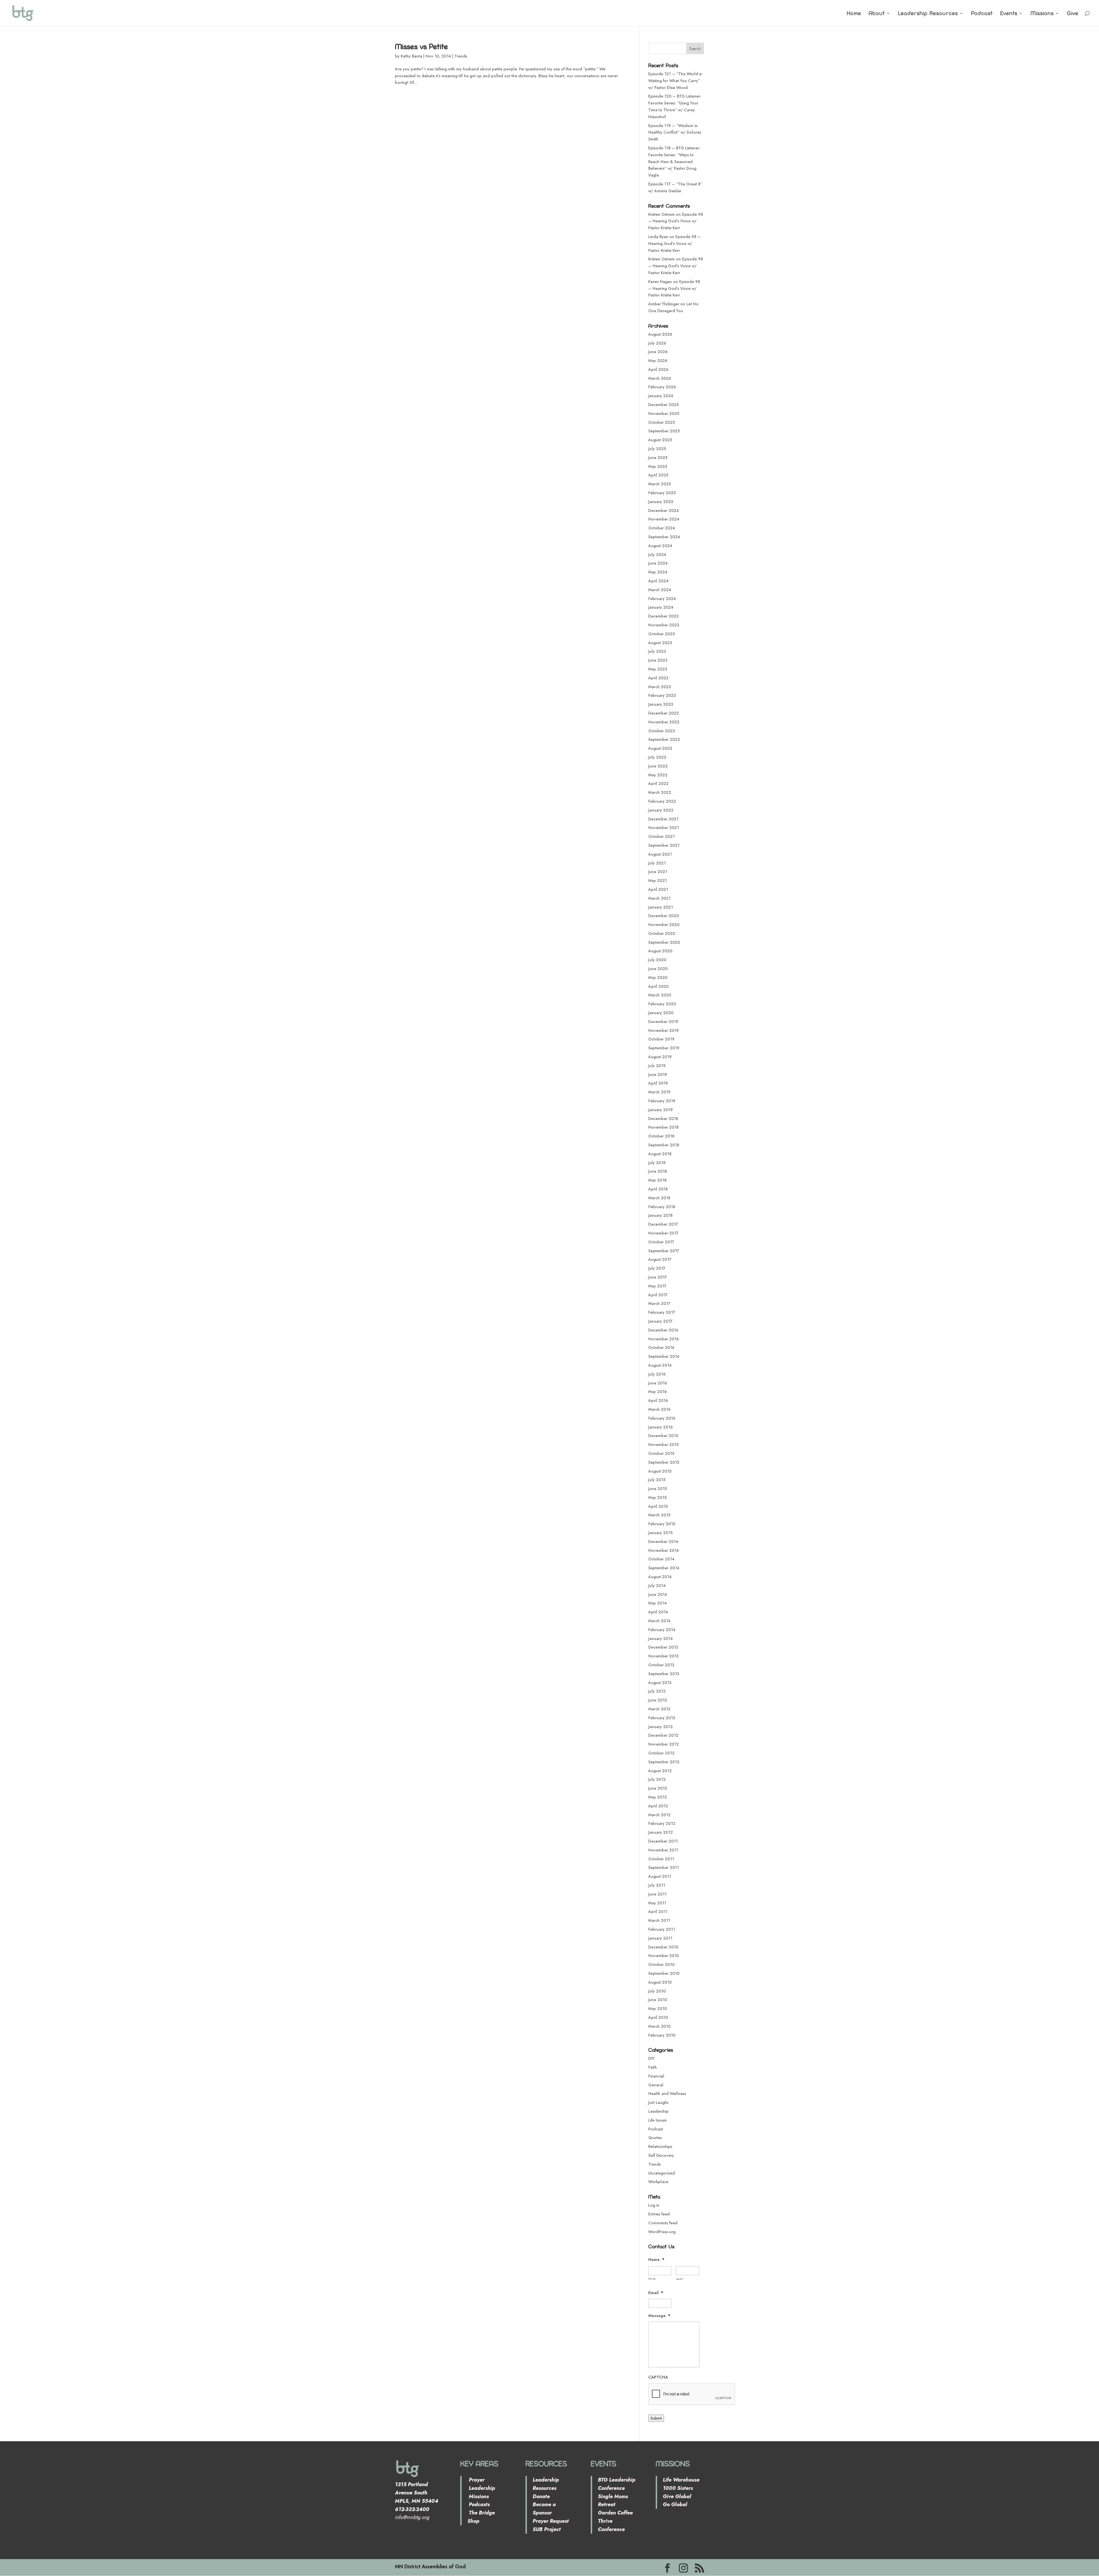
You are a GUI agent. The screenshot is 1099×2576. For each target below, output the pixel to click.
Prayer (476, 2480)
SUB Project (547, 2529)
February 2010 (662, 2035)
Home (854, 14)
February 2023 (662, 695)
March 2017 (659, 1303)
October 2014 (661, 1559)
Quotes (655, 2138)
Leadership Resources (928, 14)
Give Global (677, 2496)
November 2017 (663, 1233)
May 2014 (658, 1603)
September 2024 (664, 537)
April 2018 (658, 1189)
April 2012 (658, 1806)
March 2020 (660, 995)
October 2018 (661, 1136)
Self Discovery (661, 2155)
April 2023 (658, 678)
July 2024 (657, 555)
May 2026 (658, 361)
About (877, 14)
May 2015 (657, 1497)
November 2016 (664, 1339)
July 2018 (657, 1163)
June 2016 (658, 1383)
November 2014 (664, 1550)
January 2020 (661, 1013)
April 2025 (658, 475)
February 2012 (662, 1823)
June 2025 (658, 458)
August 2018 (660, 1154)
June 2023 (658, 660)
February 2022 (662, 801)
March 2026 (660, 378)
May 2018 (657, 1180)
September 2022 (664, 739)
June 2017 (658, 1277)
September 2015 (664, 1462)
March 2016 (659, 1409)
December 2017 (663, 1224)
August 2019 (660, 1057)
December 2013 (663, 1647)
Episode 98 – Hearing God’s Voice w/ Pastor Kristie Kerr (676, 221)
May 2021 (658, 881)
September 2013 (664, 1674)
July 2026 (657, 343)
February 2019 (662, 1101)
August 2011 (660, 1876)
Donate (541, 2496)
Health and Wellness (667, 2094)
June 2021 (658, 872)
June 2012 (658, 1788)
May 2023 (658, 669)
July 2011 (657, 1885)
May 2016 (658, 1392)
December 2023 (663, 616)
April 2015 (658, 1506)
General (656, 2085)
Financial (656, 2076)
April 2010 (658, 2017)
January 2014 (661, 1639)
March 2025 (660, 484)
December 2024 (664, 511)
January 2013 (660, 1727)
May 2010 (658, 2009)
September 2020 (664, 942)
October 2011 (661, 1859)
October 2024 (662, 528)
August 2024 (660, 546)
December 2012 (663, 1735)
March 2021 (659, 898)
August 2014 (660, 1577)
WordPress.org (662, 2232)
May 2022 (658, 775)
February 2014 (662, 1630)
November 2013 (663, 1656)
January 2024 (661, 607)
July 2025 (657, 449)
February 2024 (662, 599)
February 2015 (662, 1524)
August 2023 (660, 643)
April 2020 (658, 986)
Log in (654, 2205)
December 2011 (663, 1841)
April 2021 (658, 889)
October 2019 (661, 1039)
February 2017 (662, 1312)
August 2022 (660, 748)
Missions (1042, 14)
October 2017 (661, 1242)
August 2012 (660, 1771)
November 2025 (664, 413)
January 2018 (660, 1215)
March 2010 (659, 2026)
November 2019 (664, 1030)
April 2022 (658, 784)
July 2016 (657, 1374)
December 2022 (664, 713)
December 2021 (663, 819)
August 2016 (660, 1365)
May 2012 (658, 1797)
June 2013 (658, 1700)
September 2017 (664, 1251)
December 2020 (664, 916)
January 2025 (661, 502)
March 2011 (659, 1920)
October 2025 (662, 422)
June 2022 (658, 766)
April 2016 (658, 1400)
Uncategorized (662, 2173)
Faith (653, 2067)
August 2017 (660, 1259)
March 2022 (660, 792)
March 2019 (659, 1092)
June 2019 (658, 1075)
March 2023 (660, 687)
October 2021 (661, 836)
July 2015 (657, 1480)
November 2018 (663, 1127)
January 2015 (660, 1533)
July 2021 (657, 863)
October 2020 (662, 933)
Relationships (660, 2146)
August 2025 (660, 440)
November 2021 (664, 828)
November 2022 (664, 722)
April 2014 (658, 1612)
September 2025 (664, 431)
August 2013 (660, 1683)
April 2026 (658, 369)
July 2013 (657, 1691)
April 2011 (658, 1912)
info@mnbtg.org (412, 2517)
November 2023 (664, 625)
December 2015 (663, 1436)
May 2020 (658, 978)
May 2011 (657, 1903)
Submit (656, 2418)
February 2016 (662, 1418)
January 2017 (660, 1321)
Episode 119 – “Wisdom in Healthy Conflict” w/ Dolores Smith (675, 132)
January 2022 (661, 810)
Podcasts (479, 2504)
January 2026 (661, 396)
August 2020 (660, 951)
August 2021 (660, 854)
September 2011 (664, 1867)
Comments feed (663, 2223)
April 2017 (658, 1295)
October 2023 (662, 634)
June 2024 (658, 563)
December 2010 (663, 1947)
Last (680, 2279)
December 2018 (663, 1119)
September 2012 (664, 1762)
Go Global (675, 2504)
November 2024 (664, 519)
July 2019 (657, 1066)
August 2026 (660, 334)
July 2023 (657, 651)
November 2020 (664, 925)
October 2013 (661, 1665)
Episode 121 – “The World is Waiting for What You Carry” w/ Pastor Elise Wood (675, 81)
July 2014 (657, 1586)
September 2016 (664, 1356)
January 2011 (660, 1938)
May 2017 (657, 1286)
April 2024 (658, 581)
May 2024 (658, 572)
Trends (461, 56)
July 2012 (657, 1779)
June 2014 (658, 1594)
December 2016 (663, 1330)
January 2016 (661, 1427)
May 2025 (658, 466)
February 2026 (662, 387)
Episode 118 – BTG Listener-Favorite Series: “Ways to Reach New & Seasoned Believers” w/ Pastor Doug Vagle (674, 162)
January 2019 (661, 1110)
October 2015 (661, 1453)
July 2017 (657, 1268)
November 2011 (663, 1850)
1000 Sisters (678, 2488)
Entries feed (659, 2214)
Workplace (658, 2182)
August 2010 (660, 1982)
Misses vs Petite (421, 46)
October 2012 (661, 1753)
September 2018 (664, 1145)
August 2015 (660, 1471)
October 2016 (661, 1348)
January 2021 (661, 907)
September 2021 (664, 845)
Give (1073, 14)
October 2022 (662, 731)
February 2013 (662, 1718)
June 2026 (658, 352)
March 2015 (659, 1515)
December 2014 (663, 1542)
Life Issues (657, 2120)
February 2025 (662, 493)
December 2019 (663, 1022)
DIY (651, 2058)
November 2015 (663, 1445)
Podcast (982, 14)
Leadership (658, 2111)
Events (1009, 14)
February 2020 (662, 1004)
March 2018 (659, 1198)
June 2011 (657, 1894)
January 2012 (661, 1832)
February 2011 (662, 1929)
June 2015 (658, 1489)
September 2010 (664, 1973)
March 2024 (660, 590)
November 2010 (664, 1956)
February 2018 (662, 1207)
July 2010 (657, 1991)
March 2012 (659, 1815)
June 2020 (658, 969)
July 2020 (657, 960)
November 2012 (664, 1744)
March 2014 (659, 1621)
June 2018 (658, 1171)
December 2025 (663, 405)
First (652, 2279)
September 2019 (664, 1048)
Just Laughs (658, 2102)
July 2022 (657, 757)
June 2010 (658, 2000)
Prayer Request (551, 2521)
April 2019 (658, 1083)
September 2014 (664, 1568)
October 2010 (661, 1964)
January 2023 (661, 704)
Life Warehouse (681, 2480)
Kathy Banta (411, 56)
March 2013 (659, 1709)
